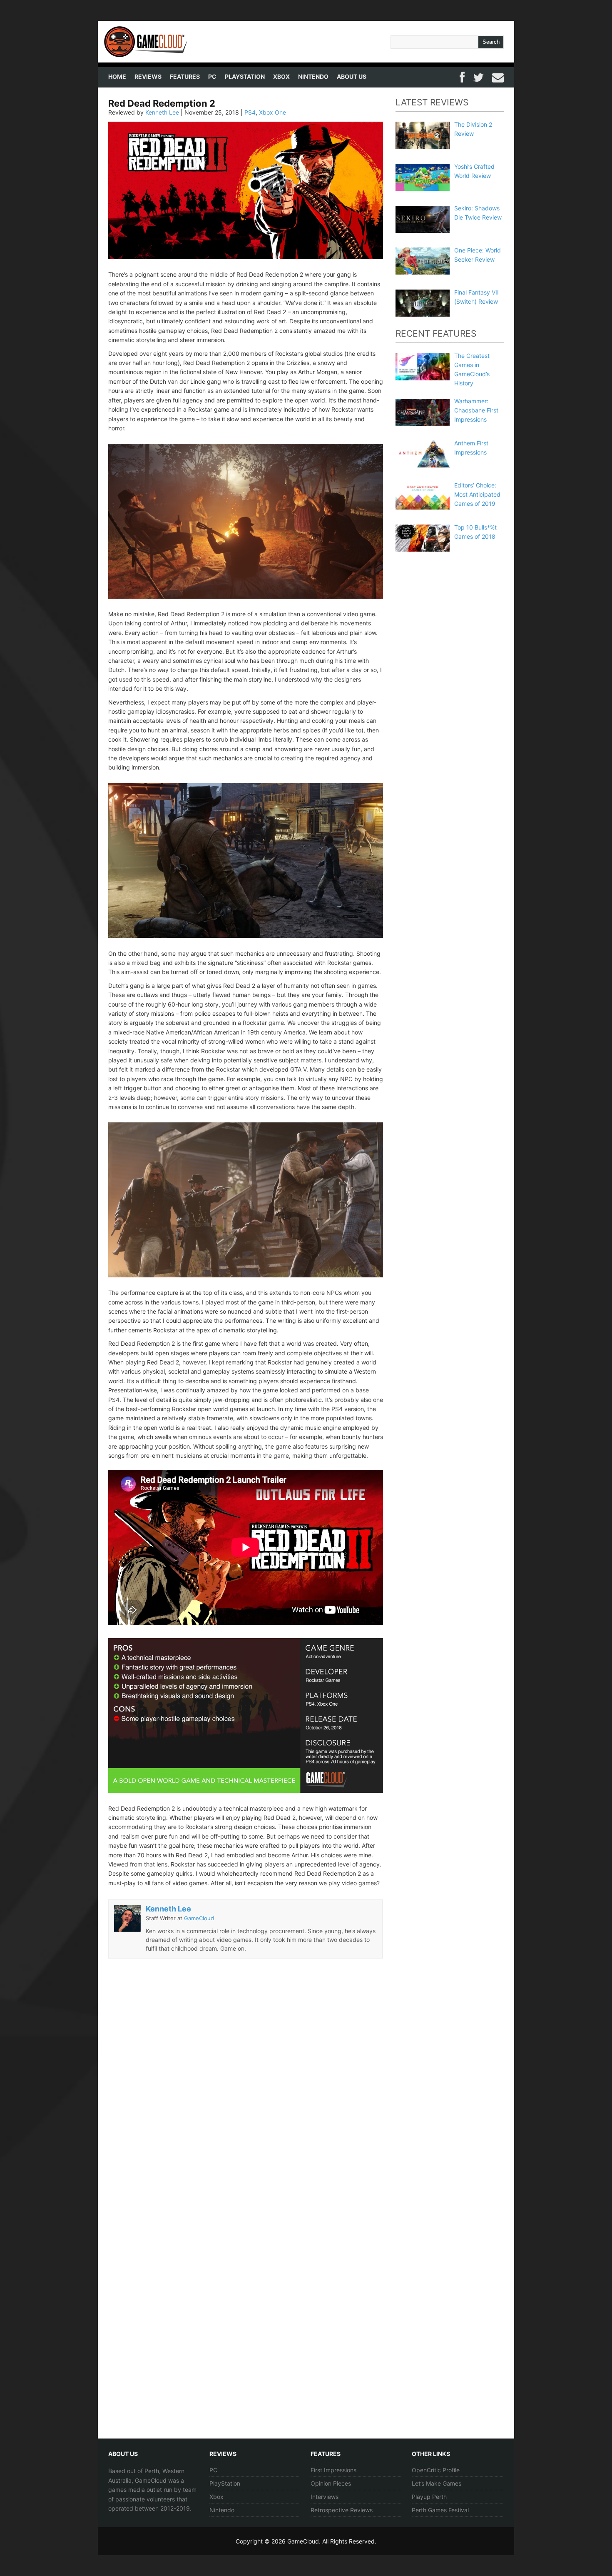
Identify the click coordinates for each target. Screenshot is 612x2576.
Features (185, 76)
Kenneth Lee (162, 112)
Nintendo (313, 76)
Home (117, 76)
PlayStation (245, 76)
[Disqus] (246, 2094)
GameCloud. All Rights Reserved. (332, 2541)
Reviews (148, 76)
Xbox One (272, 112)
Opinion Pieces (331, 2483)
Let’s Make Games (437, 2483)
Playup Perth (429, 2497)
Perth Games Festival (440, 2510)
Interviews (325, 2497)
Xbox (281, 76)
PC (212, 76)
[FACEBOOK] (462, 76)
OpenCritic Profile (436, 2470)
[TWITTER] (478, 76)
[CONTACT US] (498, 76)
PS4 (250, 112)
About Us (352, 76)
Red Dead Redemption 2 (162, 103)
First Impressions (333, 2470)
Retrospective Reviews (342, 2510)
